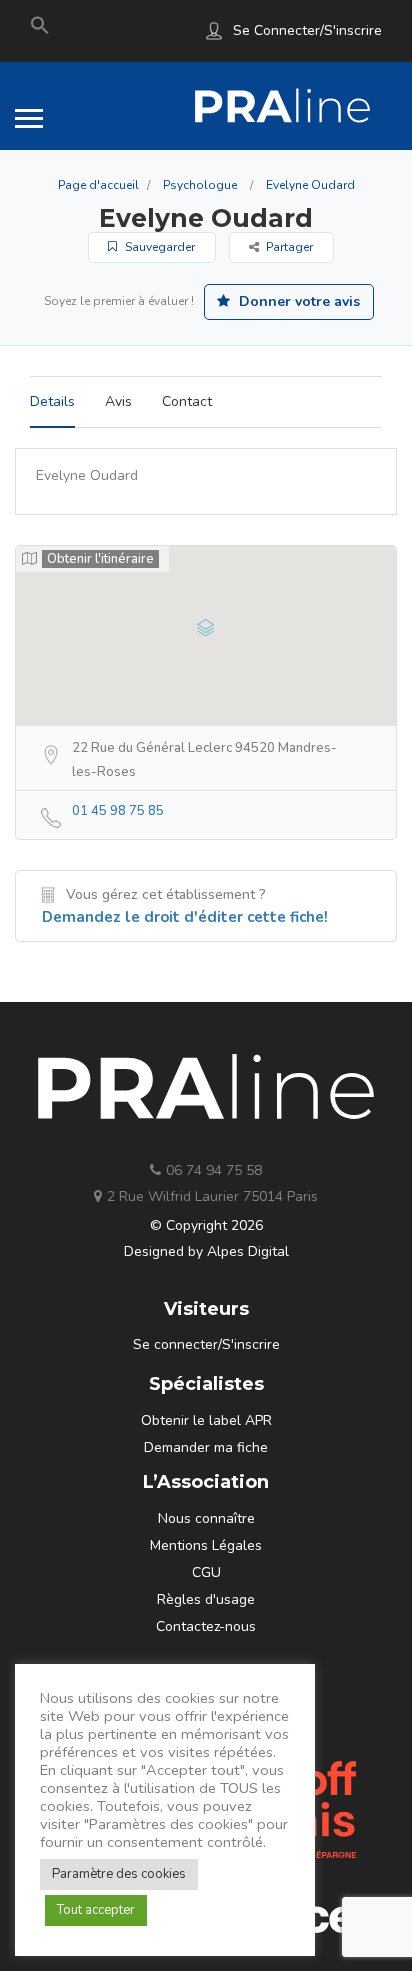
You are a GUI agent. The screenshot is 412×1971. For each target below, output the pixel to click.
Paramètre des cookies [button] (119, 1874)
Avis (118, 401)
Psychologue (200, 185)
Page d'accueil (98, 185)
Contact (187, 401)
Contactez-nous (206, 1626)
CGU (206, 1572)
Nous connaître (206, 1518)
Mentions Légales (206, 1545)
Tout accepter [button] (96, 1910)
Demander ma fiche (206, 1447)
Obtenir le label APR (206, 1420)
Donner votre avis (297, 301)
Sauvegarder (158, 247)
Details (52, 401)
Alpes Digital (248, 1251)
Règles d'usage (206, 1599)
